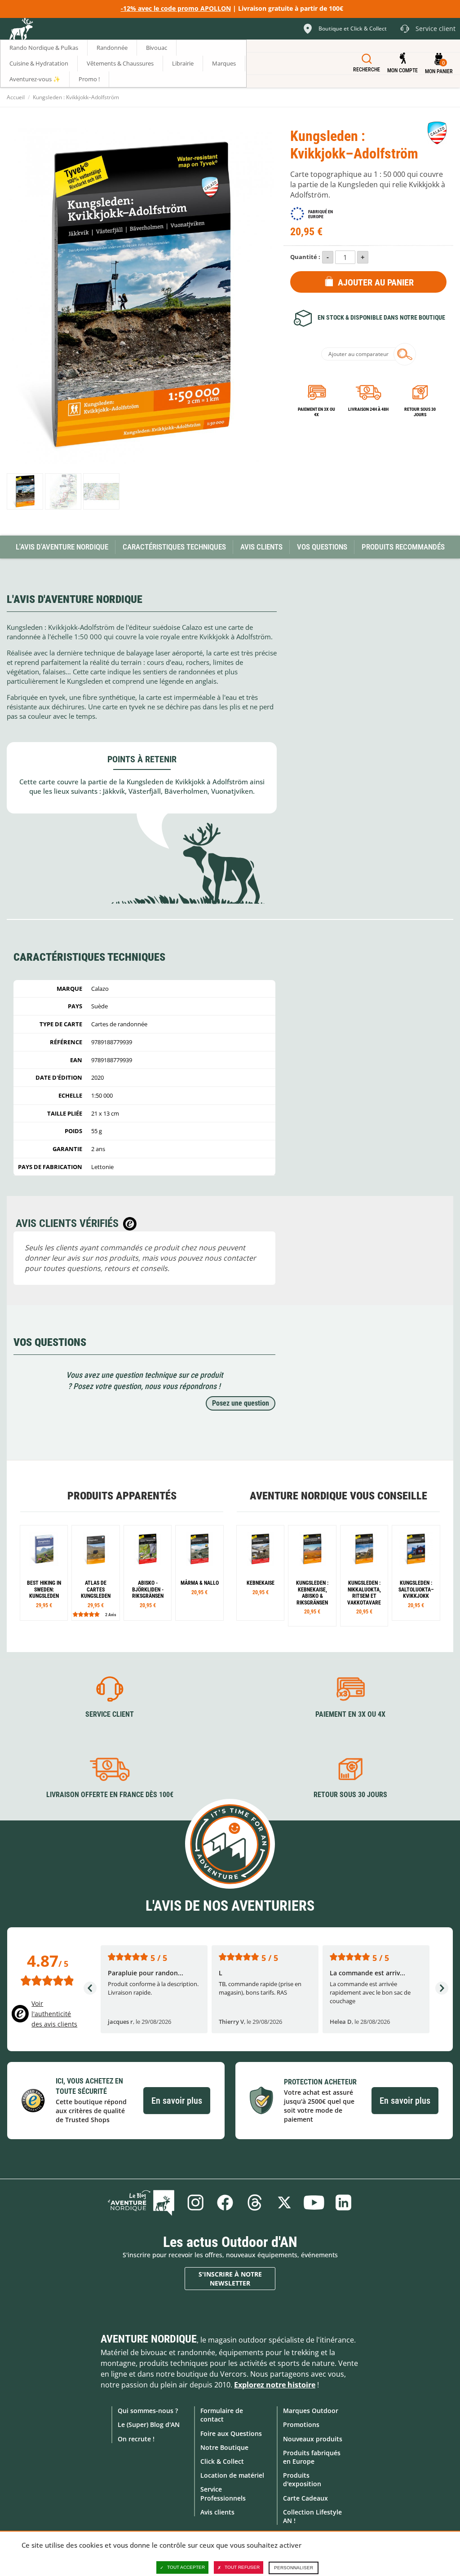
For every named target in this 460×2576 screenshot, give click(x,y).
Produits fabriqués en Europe (312, 2457)
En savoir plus (177, 2101)
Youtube (314, 2202)
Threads (255, 2202)
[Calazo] (437, 133)
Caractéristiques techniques (174, 547)
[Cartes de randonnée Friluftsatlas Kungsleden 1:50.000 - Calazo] (95, 1573)
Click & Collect (222, 2461)
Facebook (225, 2202)
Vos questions (322, 547)
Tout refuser (242, 2567)
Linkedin (344, 2202)
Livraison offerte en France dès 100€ (110, 1795)
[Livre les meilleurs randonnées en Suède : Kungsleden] (44, 1573)
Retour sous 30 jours (420, 412)
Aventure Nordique (149, 2339)
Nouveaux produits (313, 2439)
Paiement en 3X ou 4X (316, 412)
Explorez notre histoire (275, 2385)
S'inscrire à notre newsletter (230, 2279)
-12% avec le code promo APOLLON (176, 8)
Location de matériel (232, 2475)
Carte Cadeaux (305, 2498)
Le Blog (141, 2202)
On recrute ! (136, 2439)
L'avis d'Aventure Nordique (62, 547)
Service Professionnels (223, 2493)
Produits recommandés (403, 547)
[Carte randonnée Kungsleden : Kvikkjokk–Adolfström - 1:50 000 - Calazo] (25, 491)
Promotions (301, 2424)
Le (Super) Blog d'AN (149, 2424)
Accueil (16, 97)
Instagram (195, 2202)
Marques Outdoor (311, 2411)
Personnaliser (294, 2568)
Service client (110, 1714)
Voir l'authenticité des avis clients (54, 2014)
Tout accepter (186, 2567)
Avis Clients (261, 547)
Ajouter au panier (376, 282)
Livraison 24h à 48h (368, 409)
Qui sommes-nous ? (148, 2411)
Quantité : (305, 257)
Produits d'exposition (302, 2479)
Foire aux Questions (231, 2433)
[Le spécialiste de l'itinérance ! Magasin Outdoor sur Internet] (21, 30)
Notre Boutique (224, 2447)
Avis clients (217, 2512)
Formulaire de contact (222, 2415)
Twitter (284, 2202)
